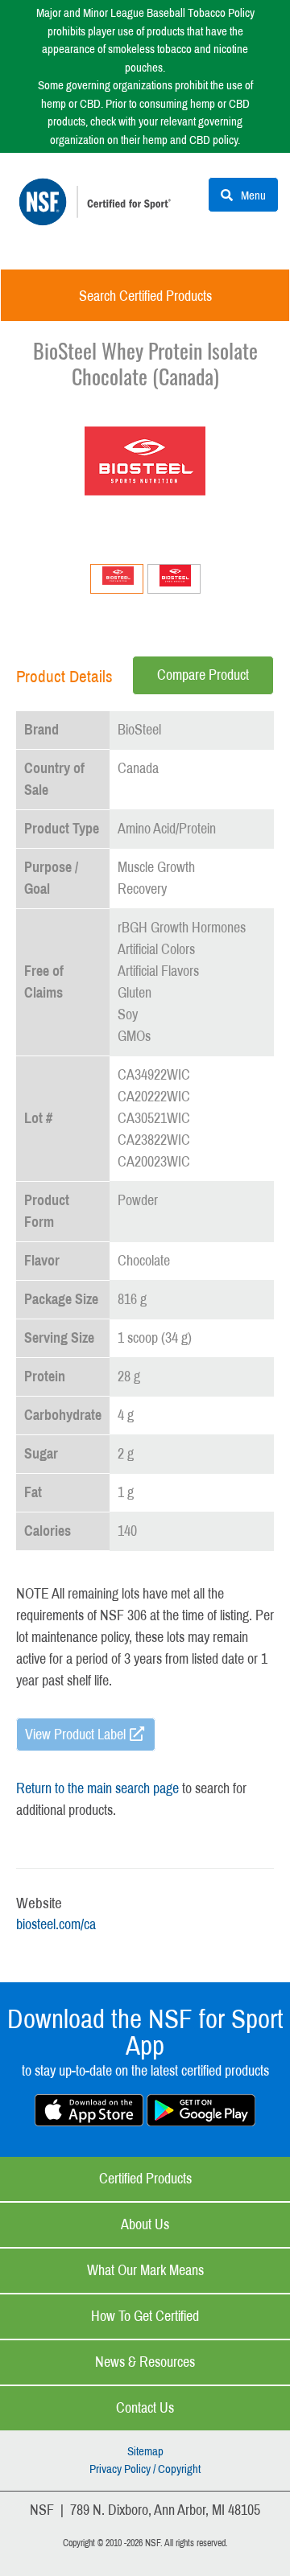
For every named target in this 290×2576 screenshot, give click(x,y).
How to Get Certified (145, 2316)
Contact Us (145, 2408)
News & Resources (145, 2362)
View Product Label (75, 1734)
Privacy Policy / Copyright (145, 2469)
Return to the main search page (97, 1788)
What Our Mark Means (145, 2270)
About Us (145, 2224)
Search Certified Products (145, 296)
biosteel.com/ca (56, 1924)
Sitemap (145, 2451)
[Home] (98, 213)
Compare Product (203, 675)
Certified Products (145, 2179)
